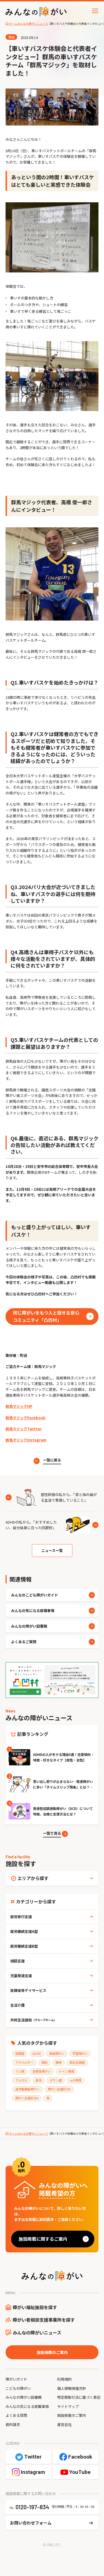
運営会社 (64, 2424)
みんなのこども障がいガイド (35, 1595)
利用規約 (64, 2379)
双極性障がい (42, 2071)
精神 (59, 2062)
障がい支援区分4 (27, 2098)
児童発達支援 (21, 1976)
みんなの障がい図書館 (29, 1626)
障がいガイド (16, 2379)
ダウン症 (56, 2080)
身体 (39, 2080)
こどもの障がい (18, 2388)
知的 (44, 2062)
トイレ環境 (66, 2071)
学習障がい (80, 2053)
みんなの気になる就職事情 (33, 1611)
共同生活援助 (33, 2020)
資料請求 (13, 2424)
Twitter (33, 2457)
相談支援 (17, 1961)
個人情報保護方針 (72, 2388)
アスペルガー (24, 2062)
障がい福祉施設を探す (35, 2307)
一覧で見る (52, 1833)
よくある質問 (16, 2415)
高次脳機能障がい (27, 2089)
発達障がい (57, 2053)
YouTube (80, 2472)
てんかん (21, 2080)
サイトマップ (68, 2406)
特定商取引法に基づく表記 (79, 2397)
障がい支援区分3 (59, 2089)
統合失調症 (77, 2062)
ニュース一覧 (52, 1550)
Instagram (33, 2472)
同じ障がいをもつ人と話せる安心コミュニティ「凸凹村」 (46, 1316)
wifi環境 (76, 2080)
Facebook (80, 2457)
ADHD (37, 2053)
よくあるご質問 (24, 1642)
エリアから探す (33, 1878)
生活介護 (17, 2005)
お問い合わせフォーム (31, 2523)
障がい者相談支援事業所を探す (44, 2320)
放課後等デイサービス (28, 1990)
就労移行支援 (21, 1917)
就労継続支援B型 (24, 1946)
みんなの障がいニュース (37, 2333)
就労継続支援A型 (24, 1931)
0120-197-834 (32, 2507)
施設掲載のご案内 (52, 2352)
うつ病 (20, 2071)
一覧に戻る (52, 1460)
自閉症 (20, 2053)
